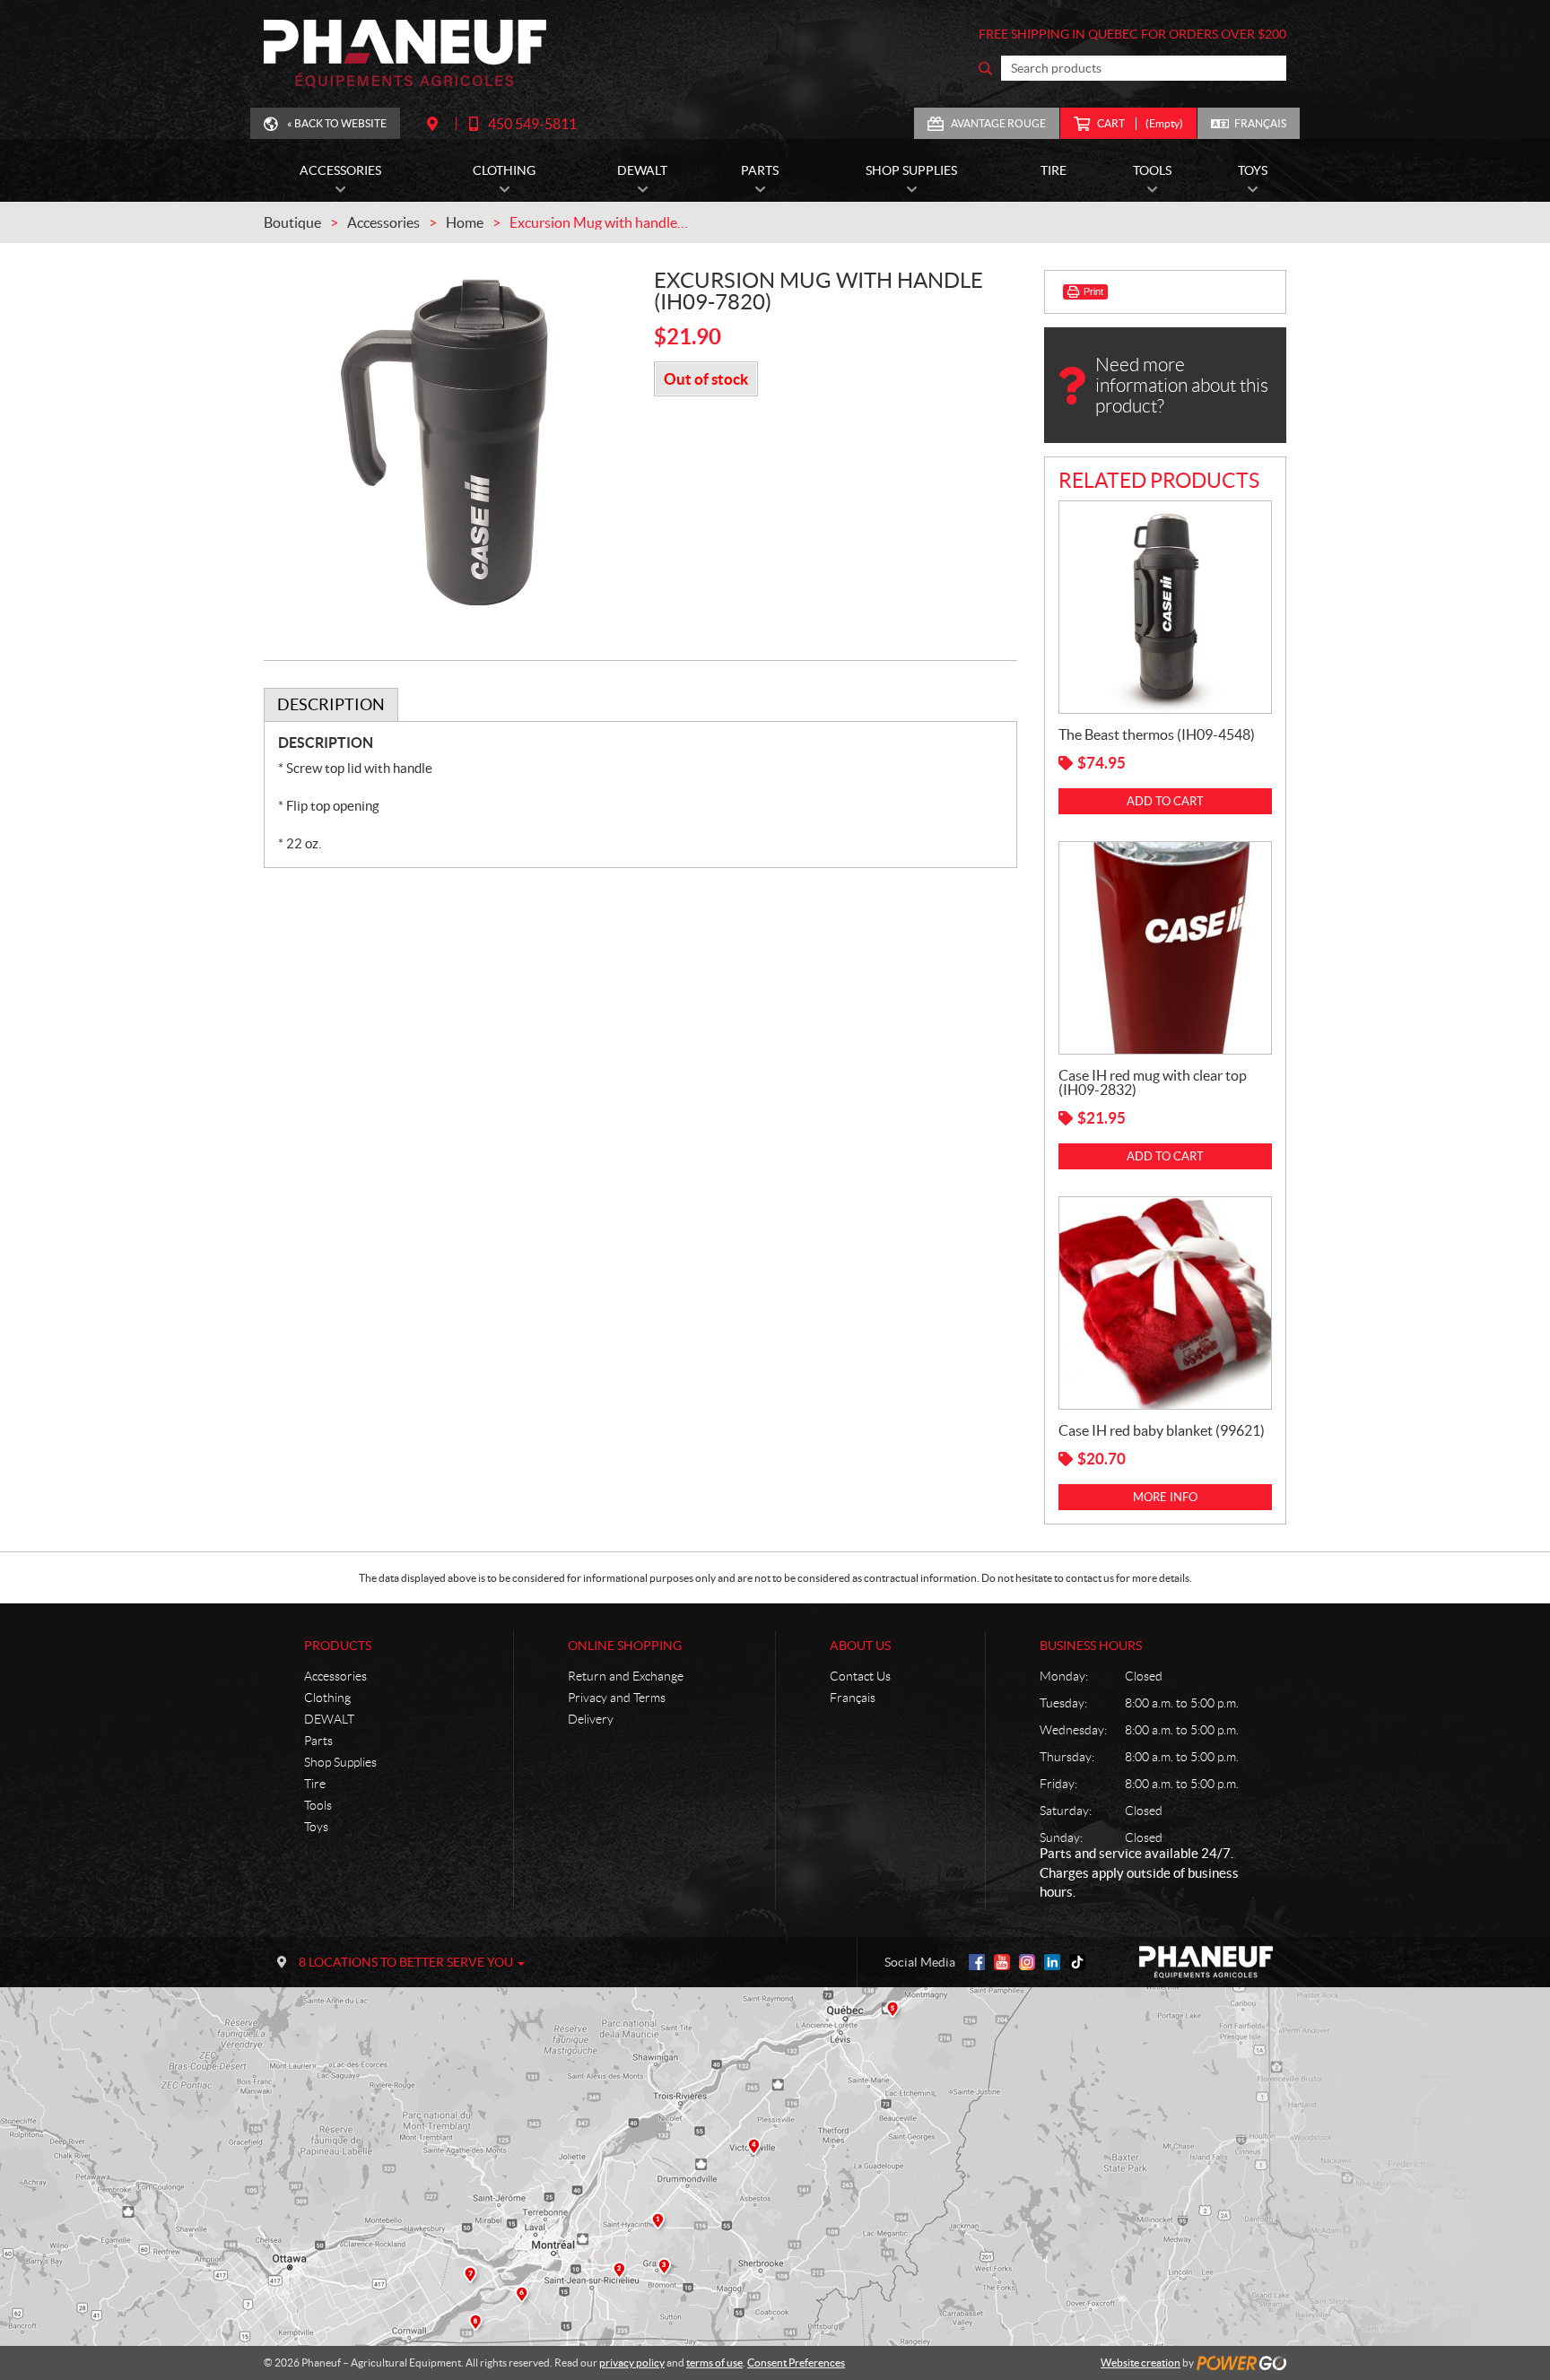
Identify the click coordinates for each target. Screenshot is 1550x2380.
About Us (860, 1646)
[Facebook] (977, 1962)
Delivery (591, 1719)
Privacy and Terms (617, 1698)
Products (338, 1646)
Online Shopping (625, 1646)
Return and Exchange (626, 1676)
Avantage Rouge (998, 123)
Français (1260, 123)
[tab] (331, 705)
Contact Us (860, 1676)
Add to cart (1165, 801)
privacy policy (632, 2363)
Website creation (1141, 2363)
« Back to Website (337, 123)
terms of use (714, 2363)
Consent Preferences (796, 2363)
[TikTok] (1077, 1962)
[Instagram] (1027, 1962)
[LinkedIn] (1052, 1962)
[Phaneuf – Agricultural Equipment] (405, 54)
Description (331, 704)
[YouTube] (1002, 1962)
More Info (1165, 1497)
